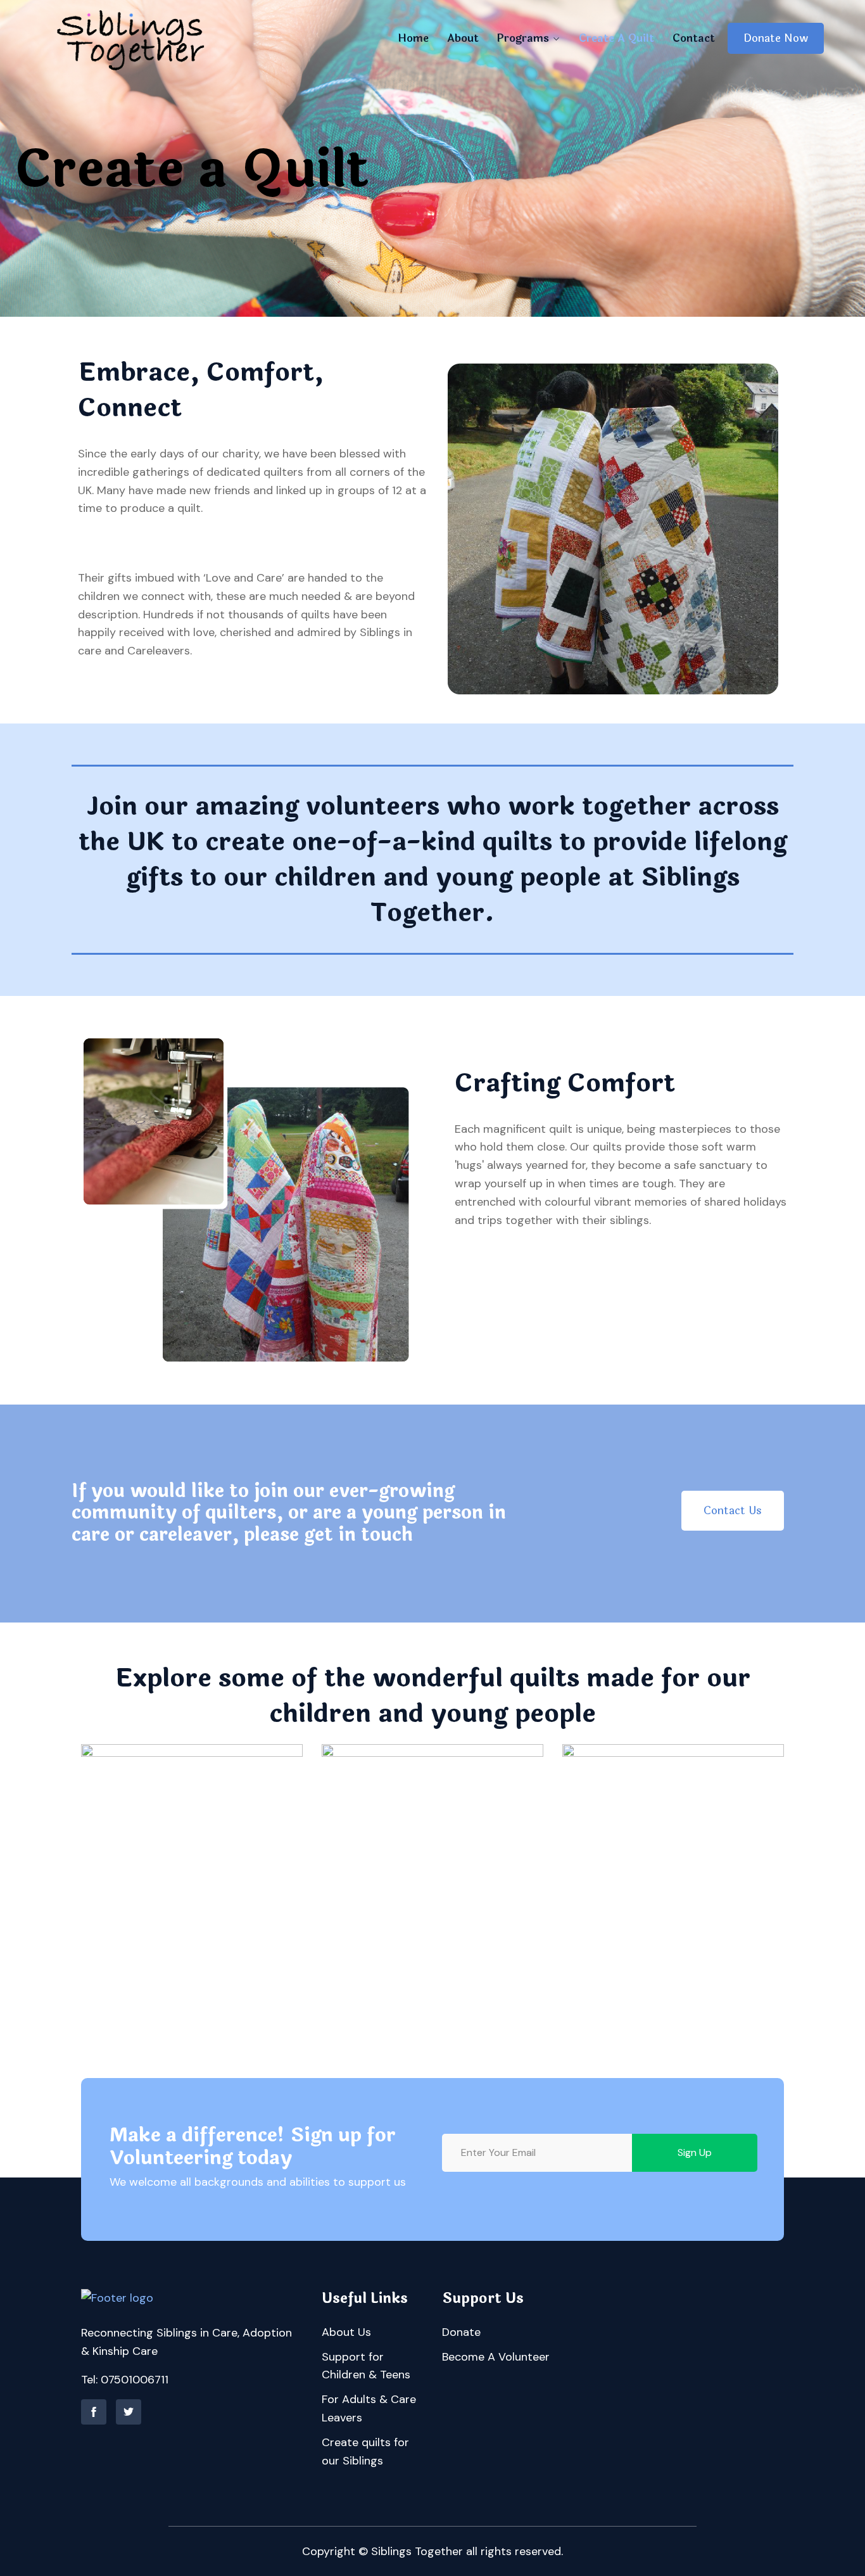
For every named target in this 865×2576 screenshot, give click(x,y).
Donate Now (776, 38)
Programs (523, 38)
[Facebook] (94, 2412)
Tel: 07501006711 (125, 2380)
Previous (79, 1892)
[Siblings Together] (132, 38)
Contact (694, 38)
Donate (461, 2332)
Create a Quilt (616, 38)
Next (786, 1892)
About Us (346, 2332)
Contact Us (733, 1511)
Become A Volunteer (496, 2357)
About (463, 38)
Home (413, 38)
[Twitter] (129, 2412)
